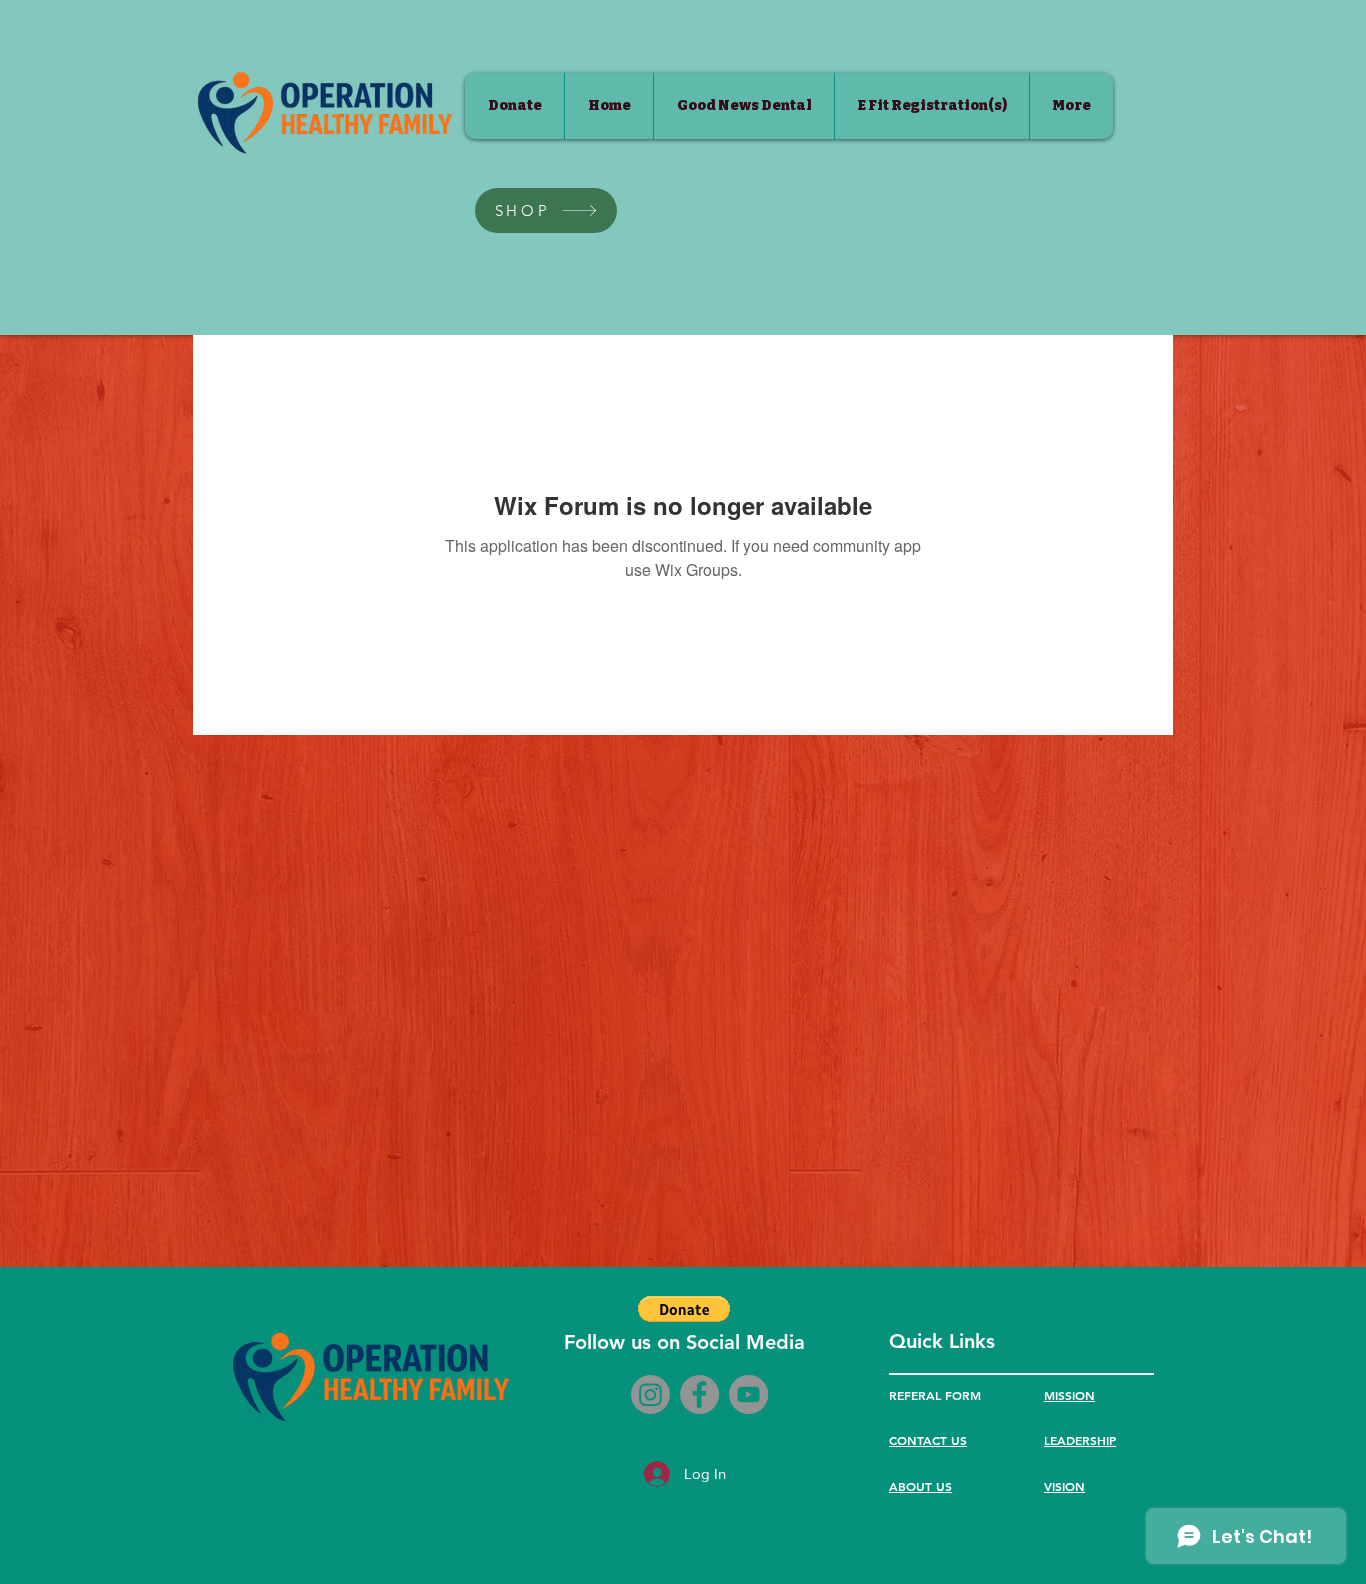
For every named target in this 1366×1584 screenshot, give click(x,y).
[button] (684, 1309)
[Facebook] (699, 1394)
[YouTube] (748, 1394)
